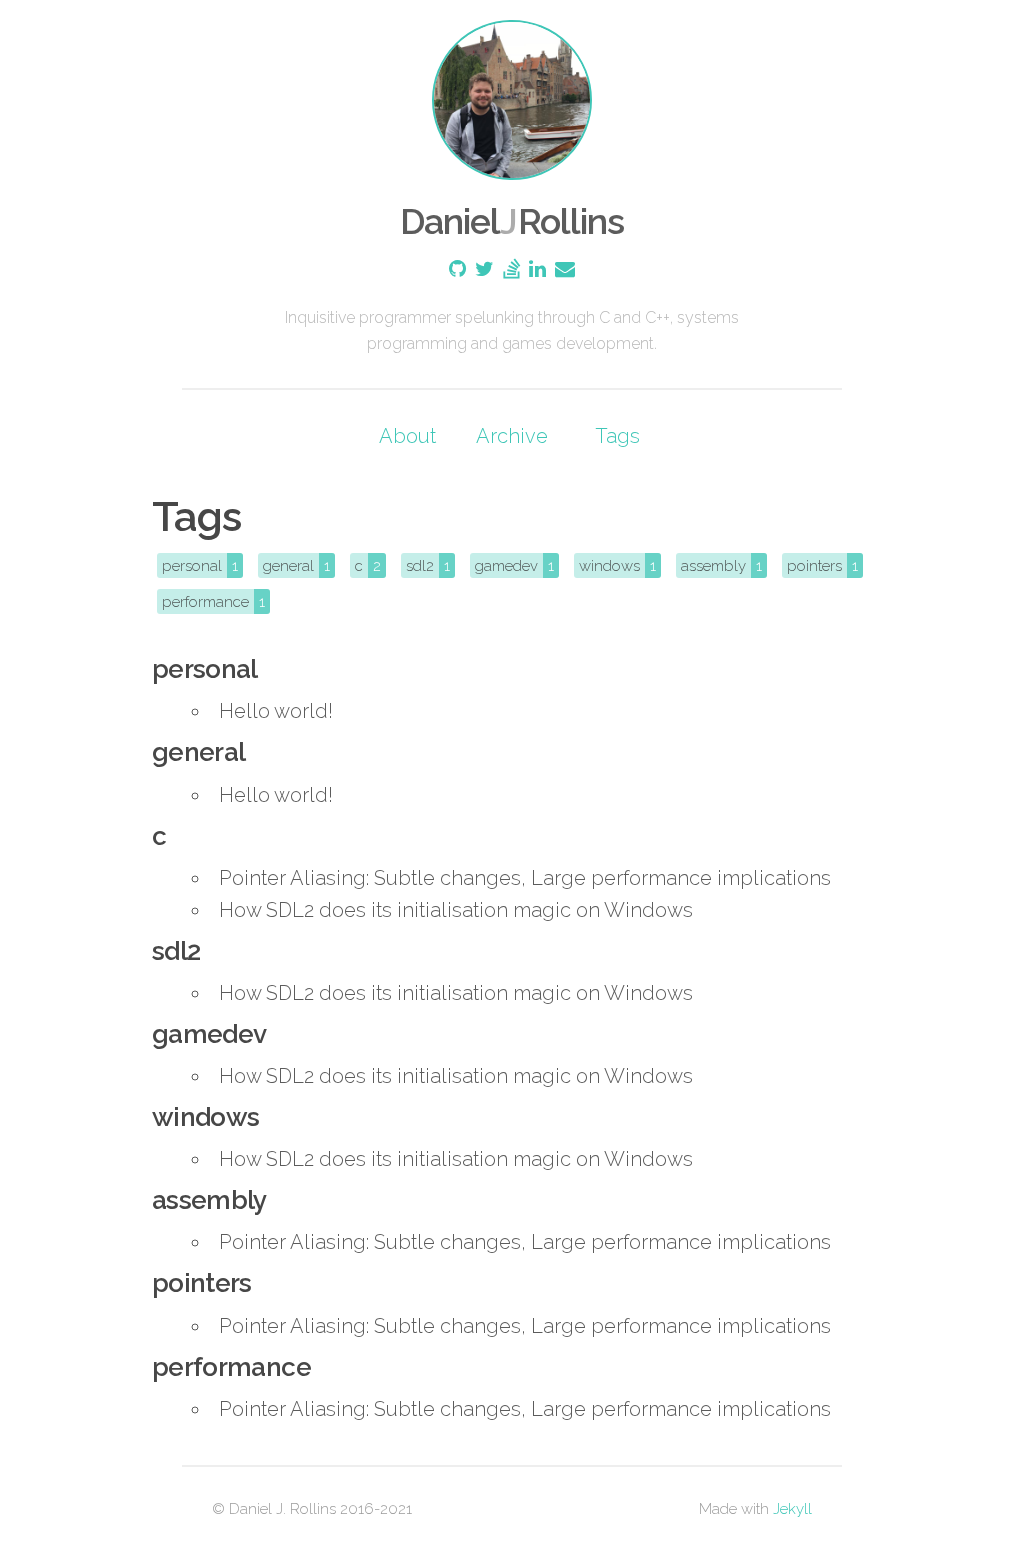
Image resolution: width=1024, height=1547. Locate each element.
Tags (617, 436)
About (407, 436)
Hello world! (276, 711)
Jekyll (792, 1509)
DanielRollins (512, 221)
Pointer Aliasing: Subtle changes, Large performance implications (525, 878)
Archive (512, 436)
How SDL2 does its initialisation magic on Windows (456, 910)
